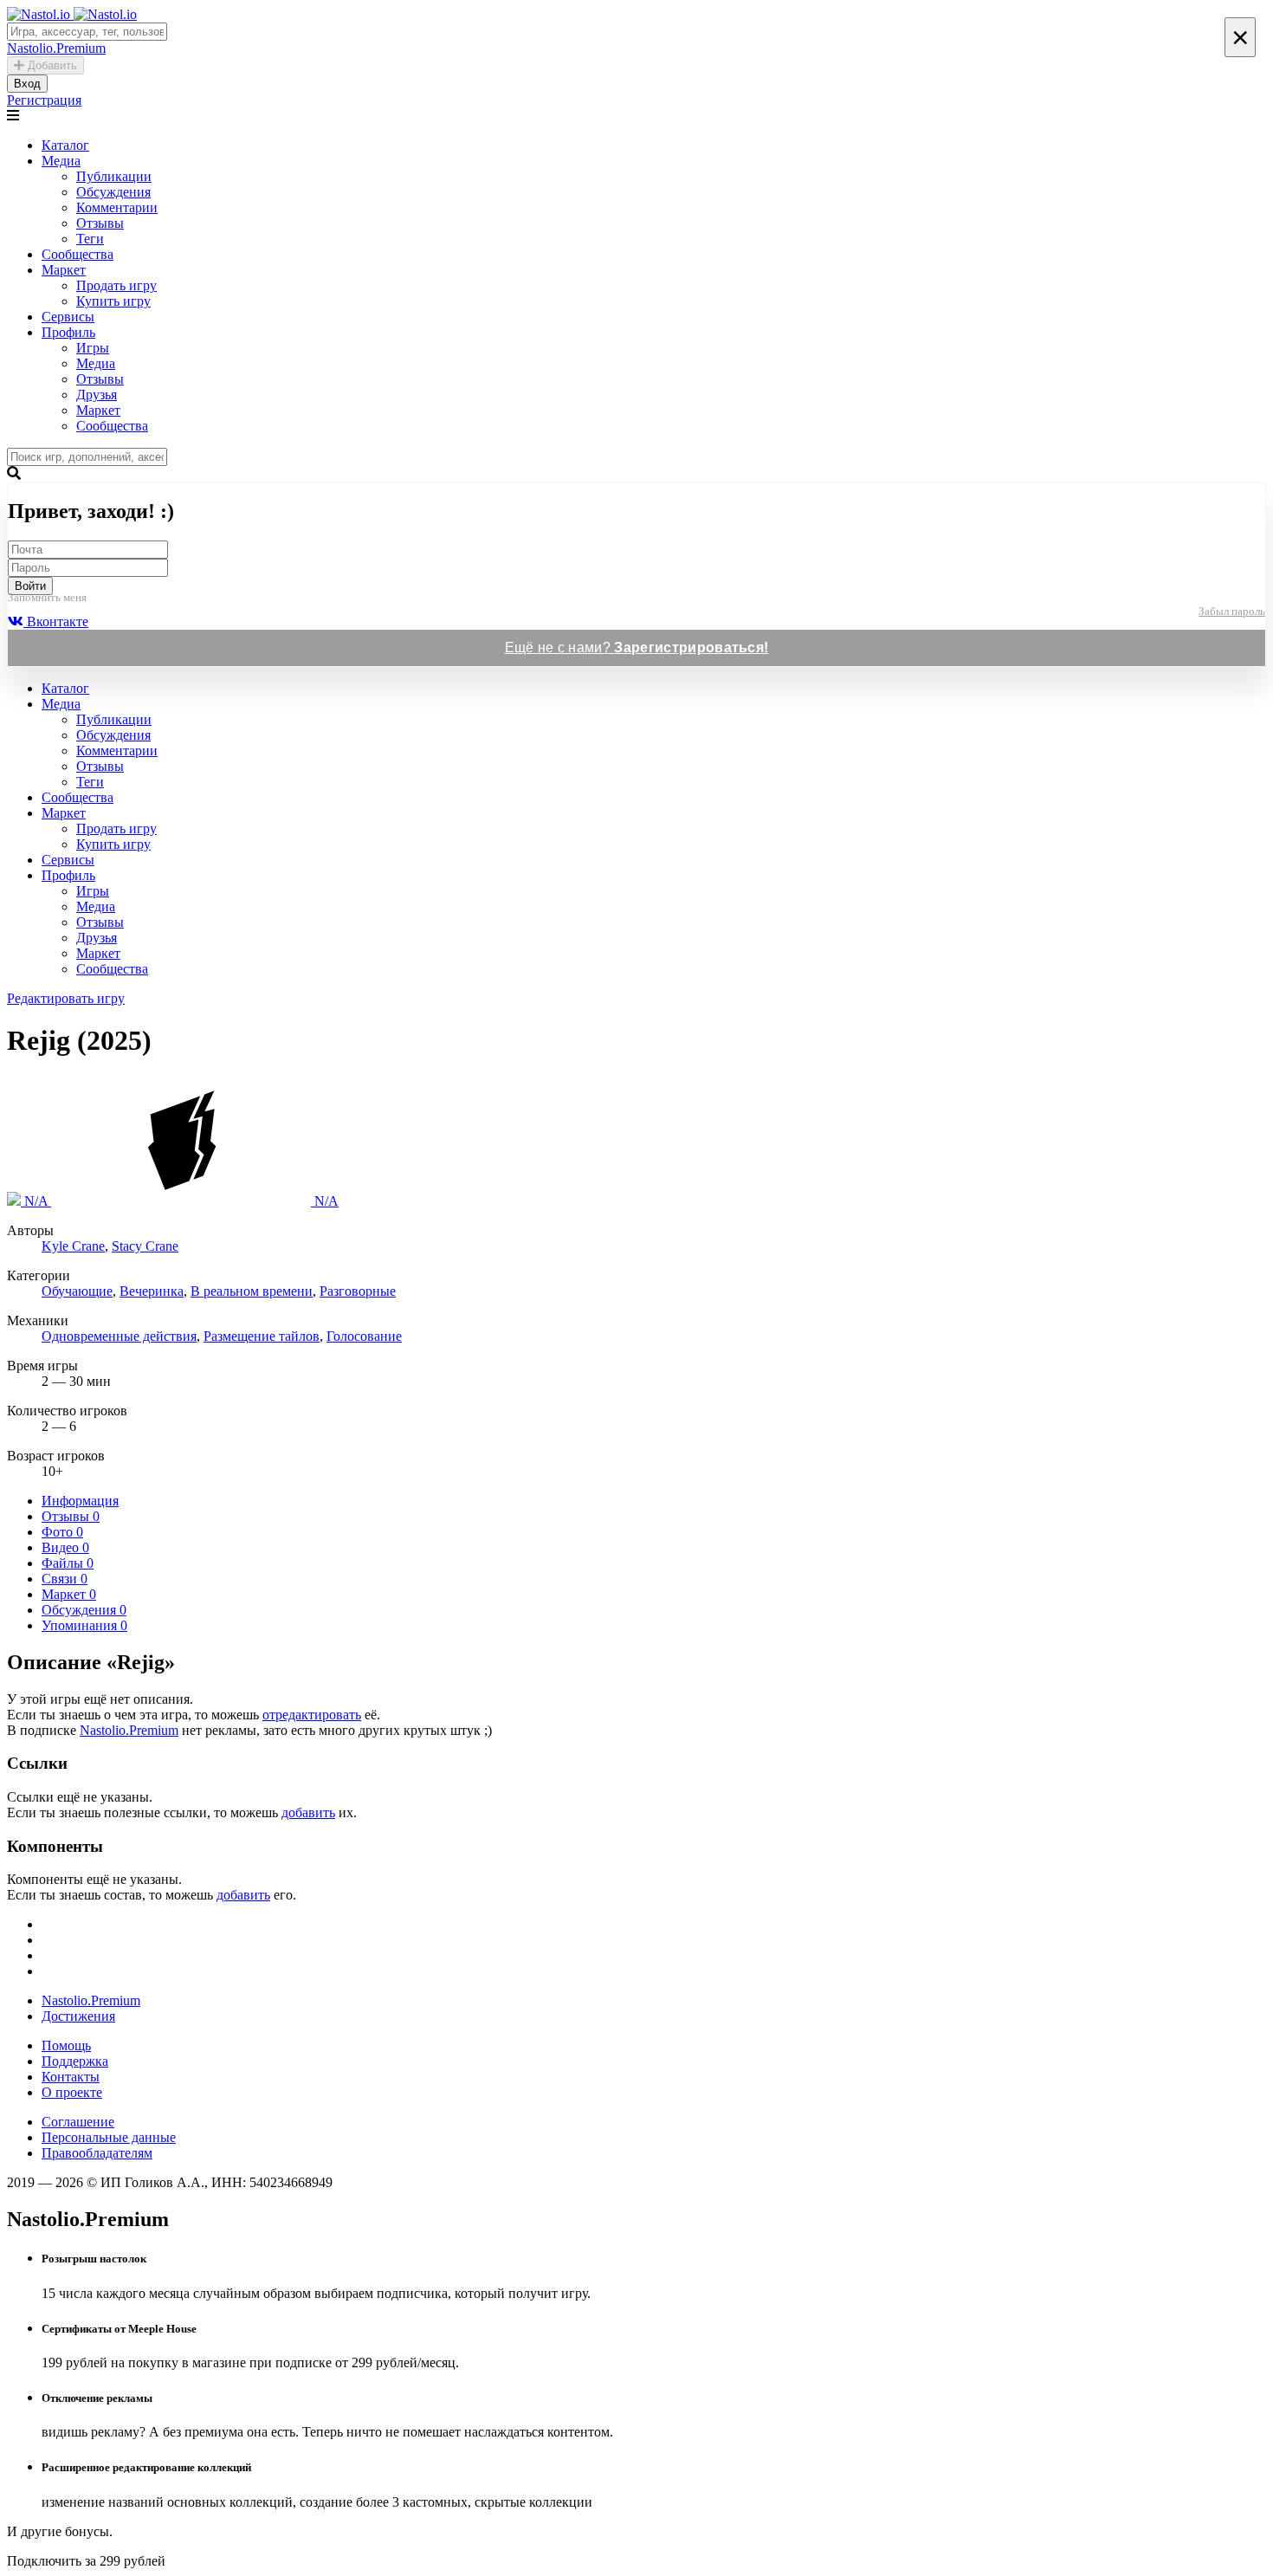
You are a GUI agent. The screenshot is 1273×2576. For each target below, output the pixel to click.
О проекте (72, 2092)
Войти (30, 586)
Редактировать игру (66, 998)
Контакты (71, 2077)
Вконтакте (56, 621)
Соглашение (78, 2122)
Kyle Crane (73, 1246)
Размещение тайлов (262, 1336)
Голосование (364, 1336)
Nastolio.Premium (129, 1730)
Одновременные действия (119, 1336)
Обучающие (77, 1291)
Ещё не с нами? (637, 647)
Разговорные (358, 1291)
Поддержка (75, 2061)
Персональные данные (109, 2137)
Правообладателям (97, 2153)
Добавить (51, 65)
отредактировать (312, 1715)
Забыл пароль (1232, 611)
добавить (308, 1812)
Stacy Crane (145, 1246)
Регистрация (44, 100)
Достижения (78, 2016)
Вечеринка (152, 1291)
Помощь (66, 2045)
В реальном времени (252, 1291)
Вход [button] (27, 84)
